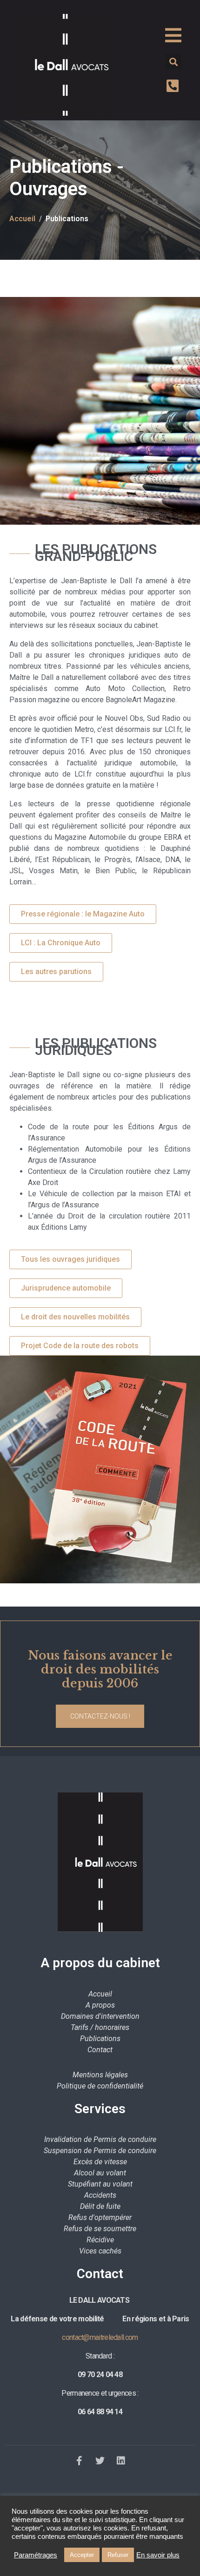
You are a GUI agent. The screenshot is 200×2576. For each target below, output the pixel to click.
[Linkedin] (121, 2461)
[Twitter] (100, 2461)
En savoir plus (158, 2555)
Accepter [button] (82, 2555)
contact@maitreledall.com (100, 2337)
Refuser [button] (118, 2555)
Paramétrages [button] (36, 2555)
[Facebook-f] (79, 2461)
